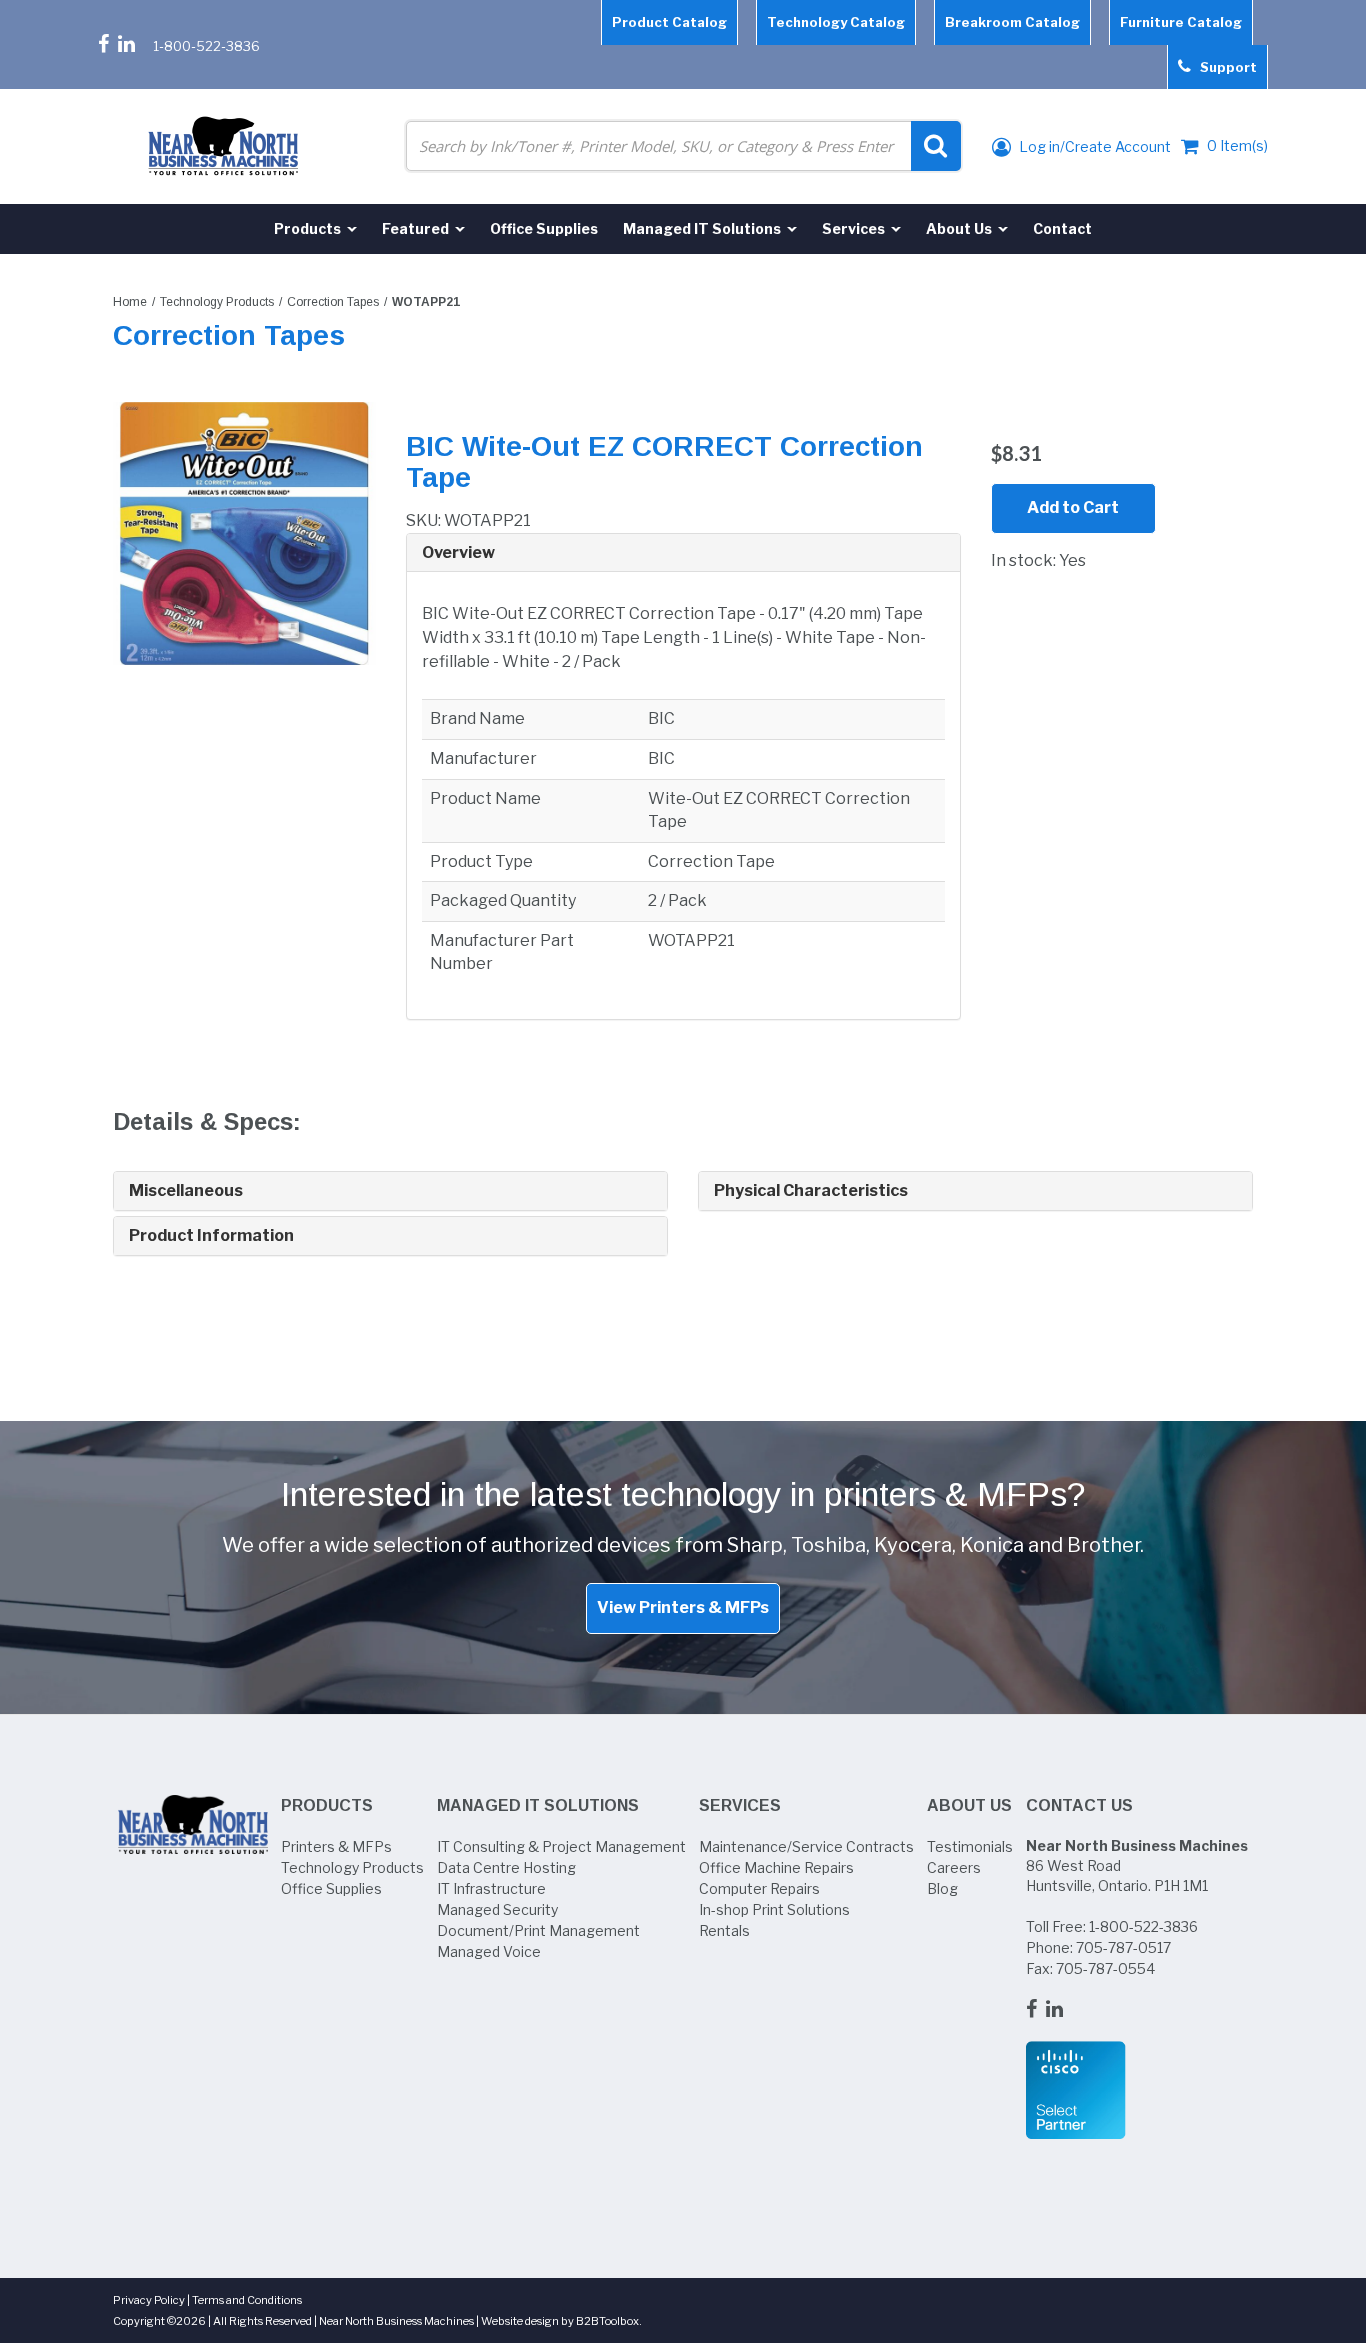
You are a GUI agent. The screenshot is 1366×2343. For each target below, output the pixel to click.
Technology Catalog (836, 22)
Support (1224, 67)
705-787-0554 (1105, 1968)
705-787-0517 (1123, 1947)
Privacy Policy (149, 2300)
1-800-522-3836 (206, 46)
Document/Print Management (538, 1930)
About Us (969, 1805)
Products (327, 1805)
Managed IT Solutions (538, 1805)
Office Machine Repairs (776, 1867)
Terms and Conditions (247, 2300)
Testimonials (970, 1846)
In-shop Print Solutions (774, 1909)
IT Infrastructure (491, 1888)
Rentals (724, 1930)
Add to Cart (1073, 507)
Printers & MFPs (336, 1846)
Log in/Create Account (1093, 146)
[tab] (683, 553)
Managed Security (497, 1909)
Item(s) (1237, 145)
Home (130, 302)
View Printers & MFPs (683, 1607)
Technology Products (217, 302)
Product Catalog (669, 22)
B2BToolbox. (609, 2321)
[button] (683, 553)
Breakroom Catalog (1012, 22)
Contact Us (1079, 1805)
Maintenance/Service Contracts (806, 1846)
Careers (954, 1867)
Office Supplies (331, 1888)
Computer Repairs (759, 1888)
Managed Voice (489, 1951)
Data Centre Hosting (506, 1867)
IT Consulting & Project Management (561, 1846)
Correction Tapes (333, 302)
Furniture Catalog (1181, 22)
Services (740, 1805)
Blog (942, 1888)
